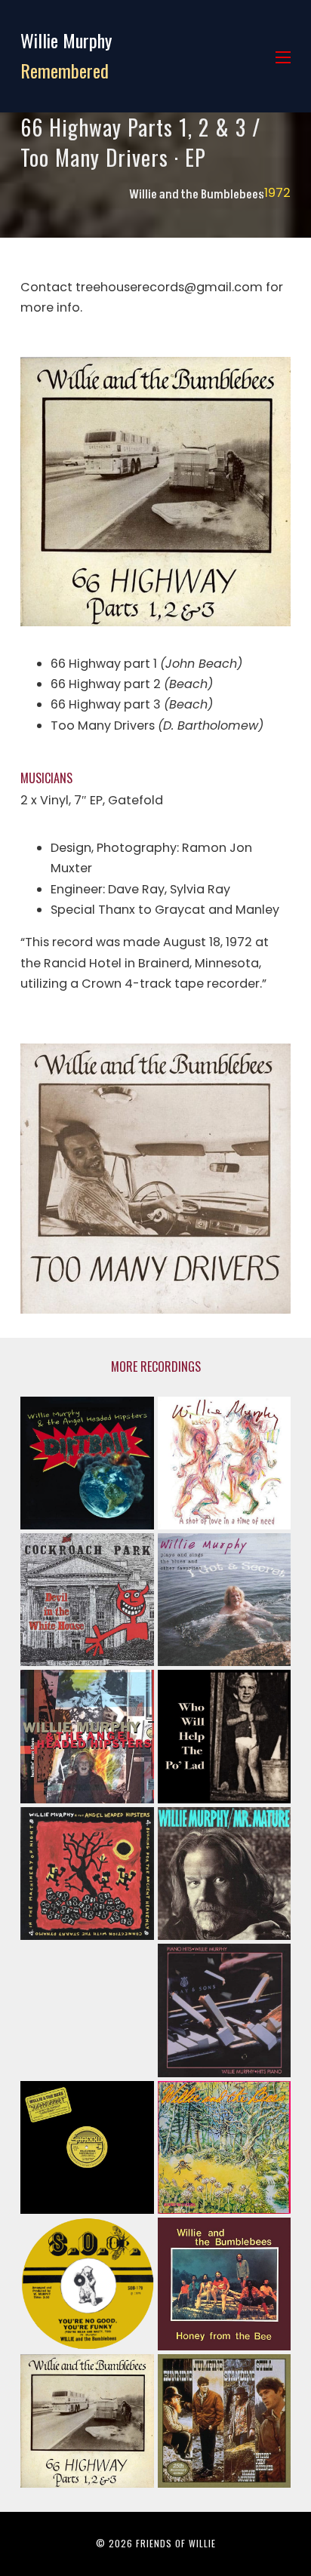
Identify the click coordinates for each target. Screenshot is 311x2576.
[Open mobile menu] (283, 57)
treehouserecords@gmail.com (169, 287)
